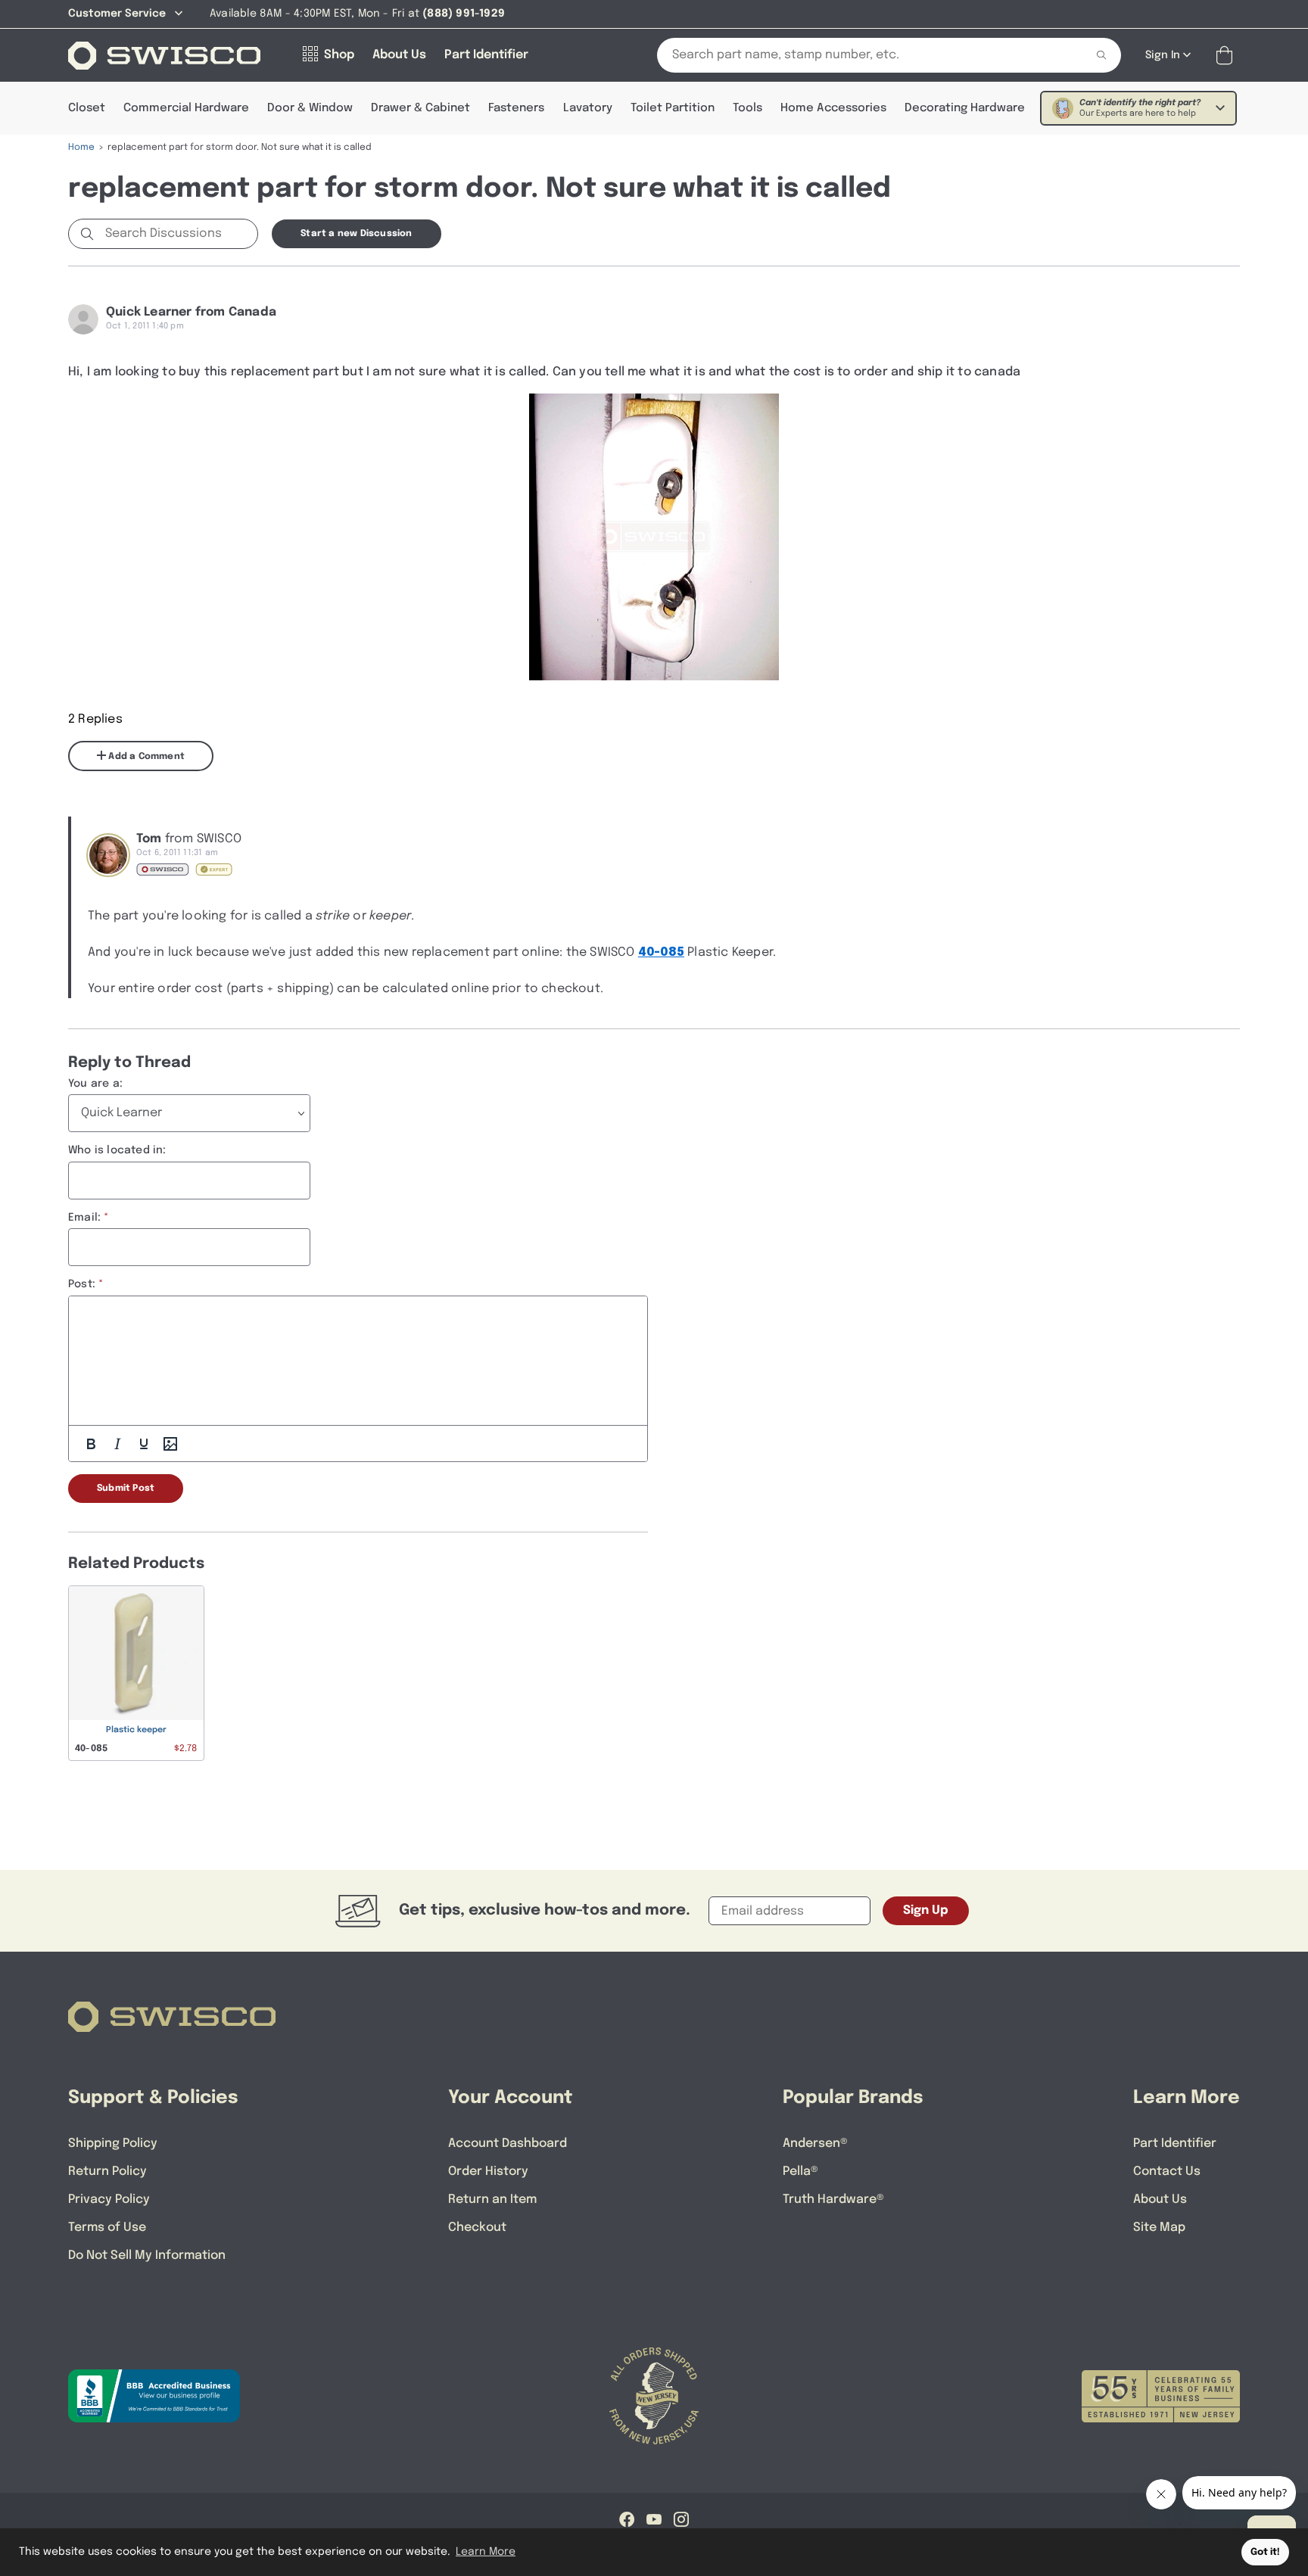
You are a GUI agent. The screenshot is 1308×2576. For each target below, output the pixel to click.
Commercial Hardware (186, 108)
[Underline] (144, 1444)
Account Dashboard (508, 2144)
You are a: (95, 1084)
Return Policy (107, 2172)
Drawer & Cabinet (420, 108)
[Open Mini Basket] (1227, 56)
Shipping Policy (113, 2144)
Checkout (477, 2228)
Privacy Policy (109, 2200)
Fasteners (516, 108)
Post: (82, 1284)
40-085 (661, 952)
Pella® (800, 2172)
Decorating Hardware (965, 108)
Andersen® (815, 2144)
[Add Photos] (170, 1444)
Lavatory (588, 108)
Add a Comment (145, 757)
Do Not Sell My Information (147, 2256)
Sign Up (926, 1910)
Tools (747, 108)
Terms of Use (107, 2228)
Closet (87, 108)
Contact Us (1167, 2172)
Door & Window (310, 108)
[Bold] (91, 1444)
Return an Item (492, 2200)
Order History (488, 2172)
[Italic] (117, 1444)
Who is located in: (117, 1150)
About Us (1160, 2200)
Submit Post (126, 1489)
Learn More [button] (486, 2552)
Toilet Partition (673, 108)
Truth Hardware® (833, 2200)
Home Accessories (833, 108)
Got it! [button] (1265, 2552)
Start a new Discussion (356, 234)
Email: (84, 1218)
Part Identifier (1175, 2144)
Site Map (1159, 2228)
